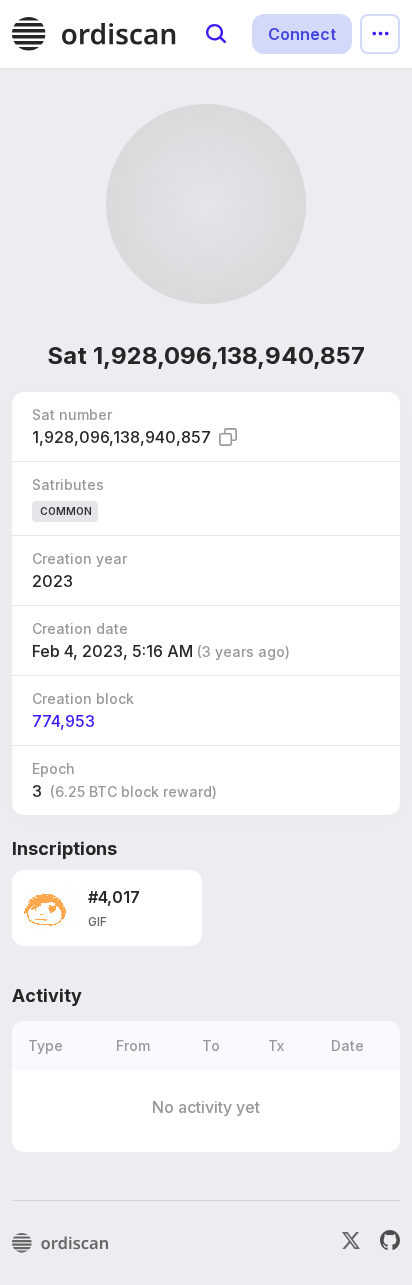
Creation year (79, 558)
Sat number (72, 414)
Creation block (83, 698)
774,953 (63, 721)
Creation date (80, 628)
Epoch (53, 768)
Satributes (68, 484)
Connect (302, 34)
